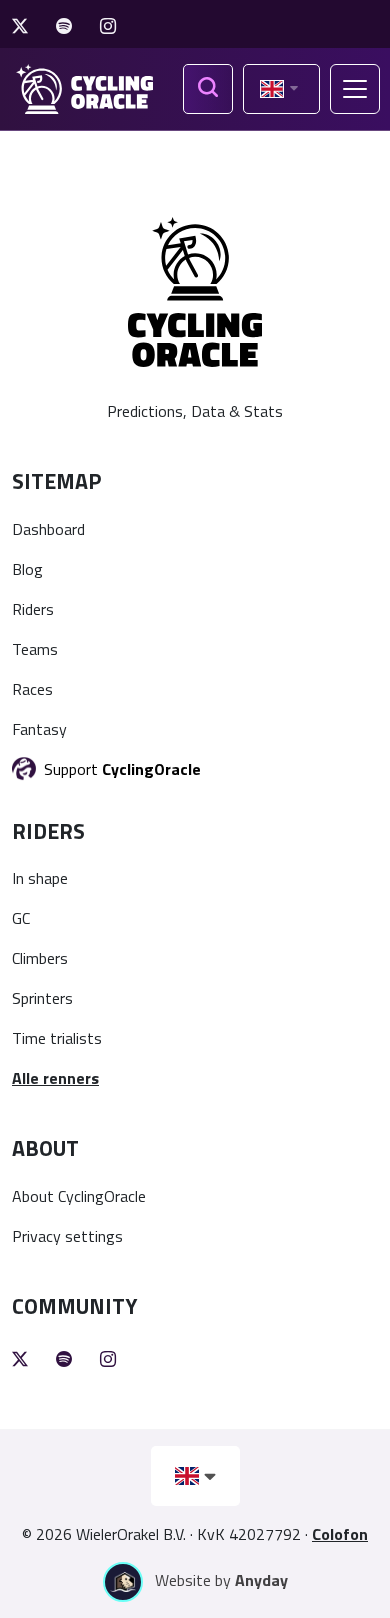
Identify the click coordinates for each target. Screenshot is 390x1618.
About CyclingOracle (79, 1196)
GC (21, 918)
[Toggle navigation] (355, 89)
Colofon (340, 1534)
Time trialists (57, 1038)
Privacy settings (67, 1236)
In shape (40, 878)
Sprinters (42, 998)
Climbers (40, 958)
